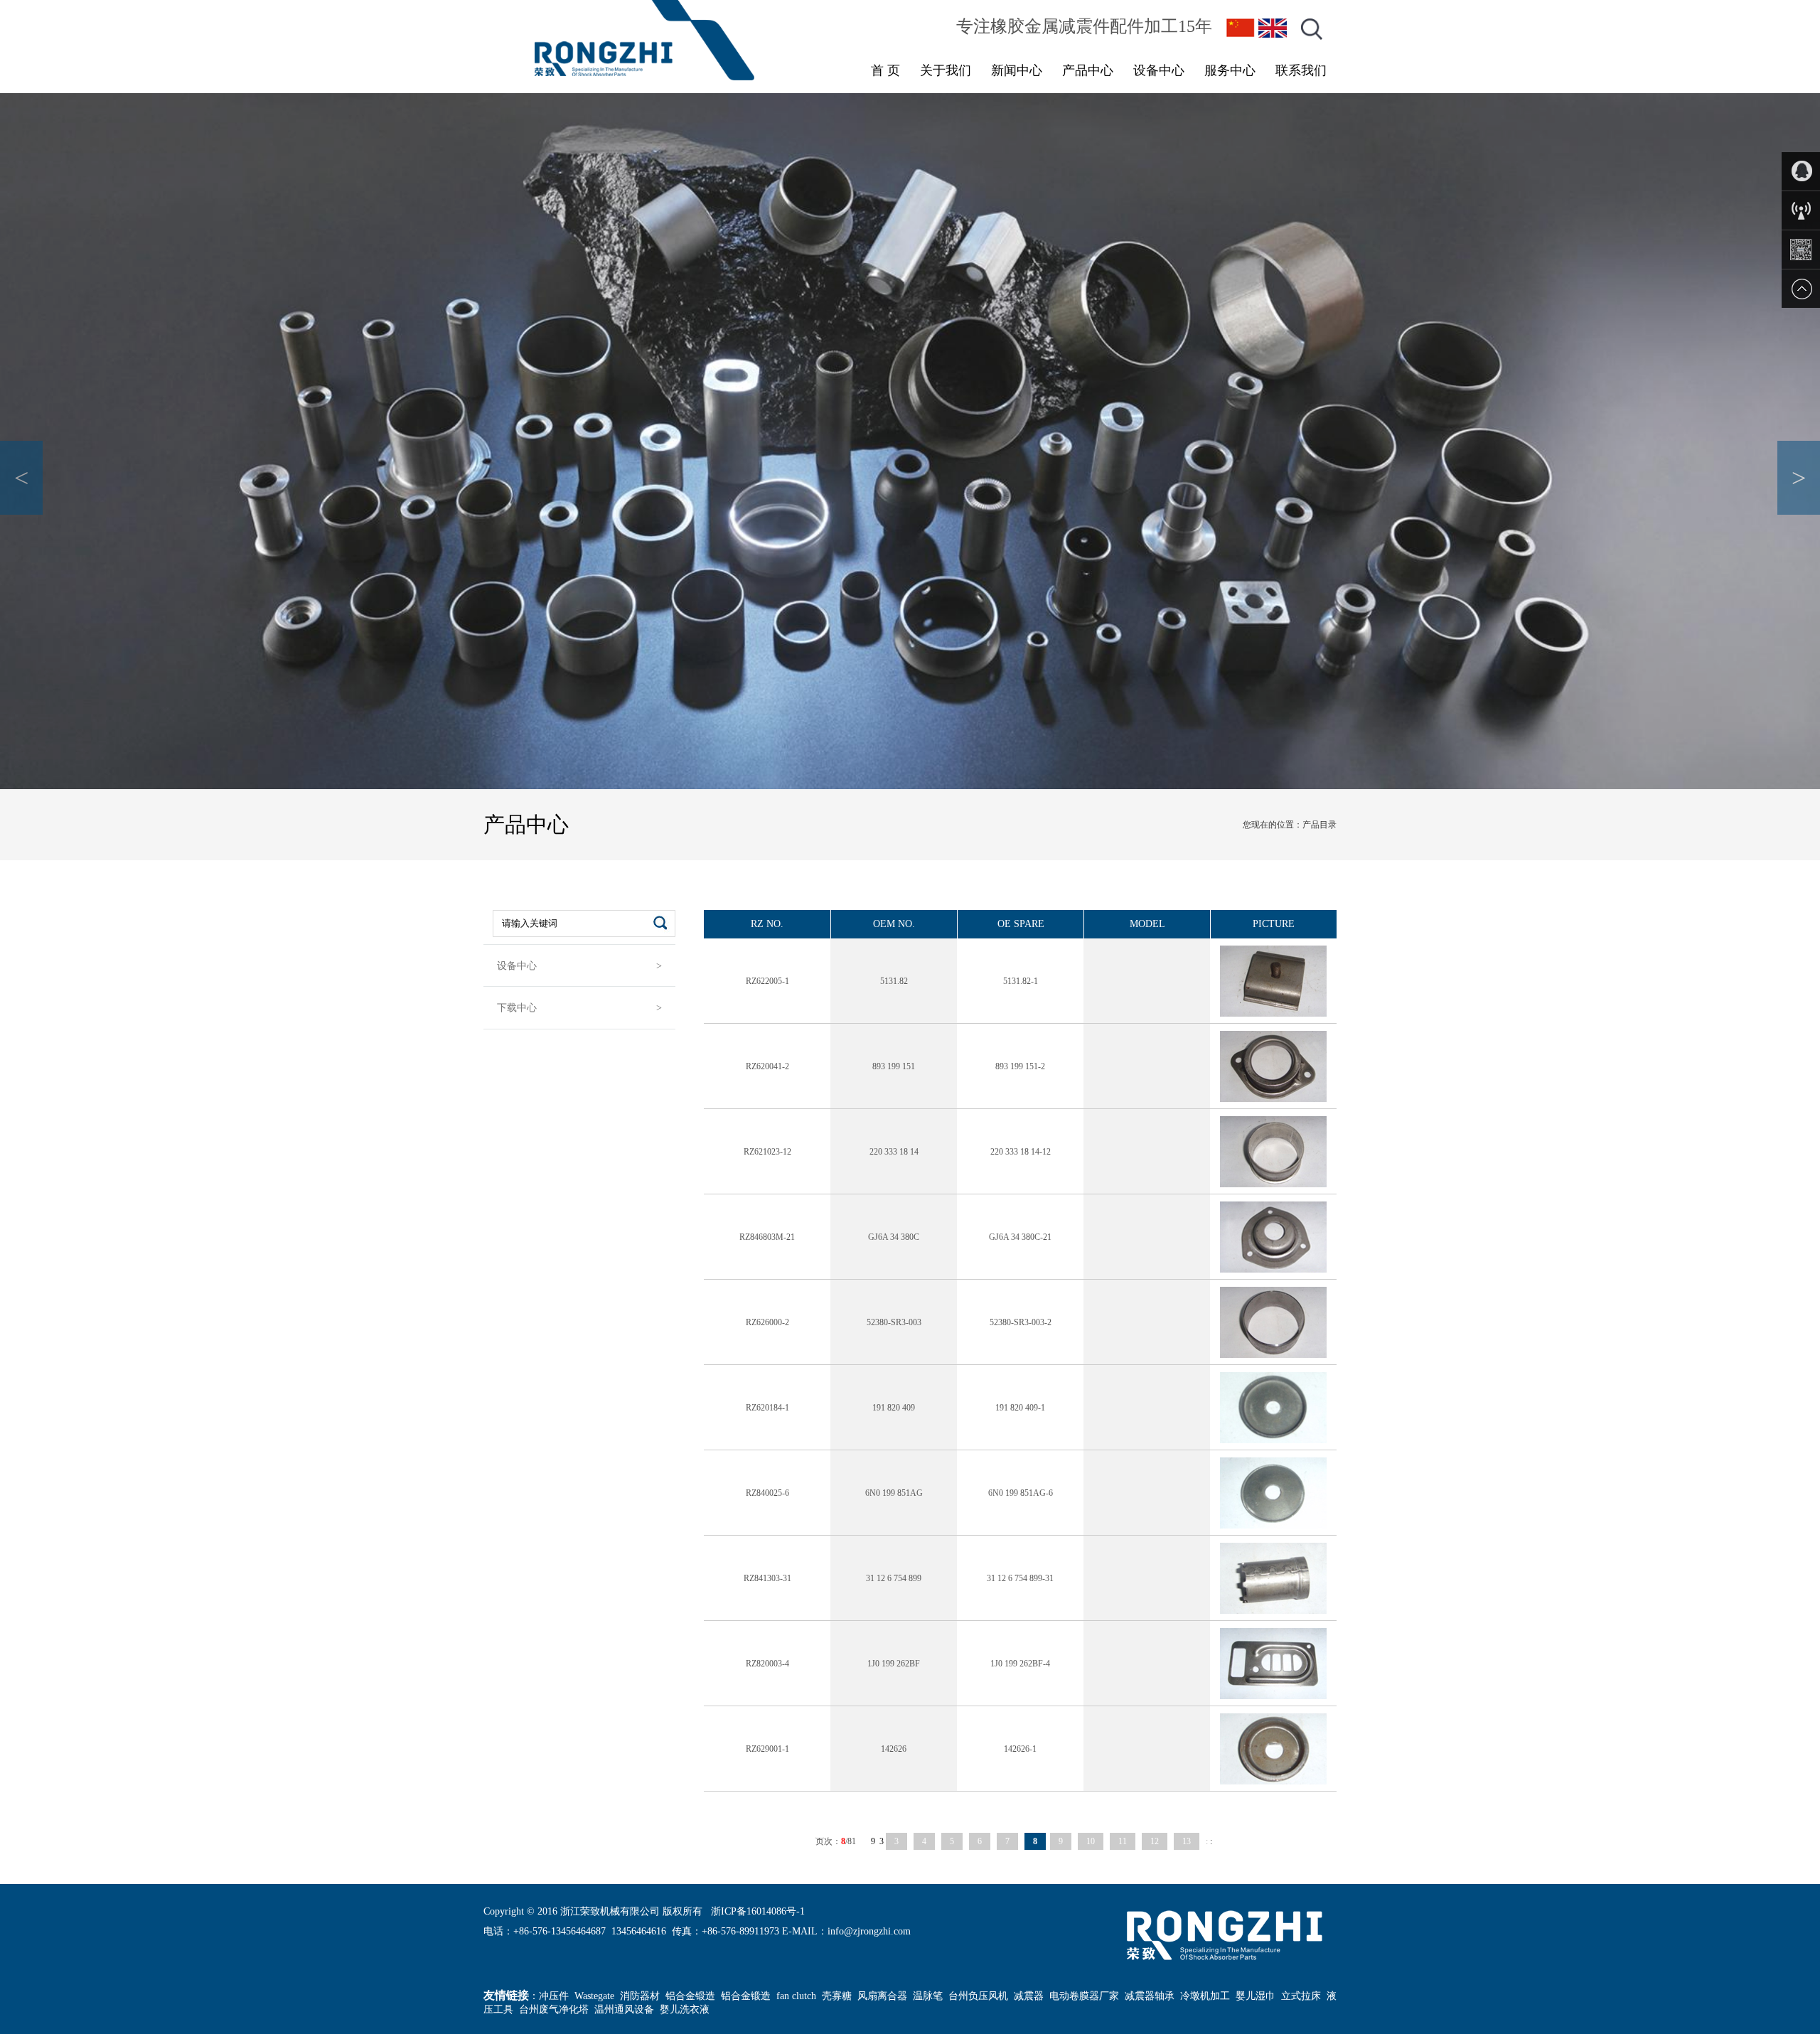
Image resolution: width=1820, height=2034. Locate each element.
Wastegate (594, 1996)
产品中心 (1088, 70)
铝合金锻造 (690, 1996)
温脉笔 (928, 1996)
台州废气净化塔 (554, 2009)
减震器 (1029, 1996)
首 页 (885, 70)
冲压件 (554, 1996)
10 (1091, 1841)
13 (1187, 1841)
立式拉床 (1301, 1996)
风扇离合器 (882, 1996)
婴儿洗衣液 (685, 2009)
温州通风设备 (624, 2009)
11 (1123, 1841)
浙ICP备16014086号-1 (758, 1911)
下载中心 (517, 1008)
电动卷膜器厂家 (1084, 1996)
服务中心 (1230, 70)
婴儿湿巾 (1256, 1996)
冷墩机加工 (1205, 1996)
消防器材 (640, 1996)
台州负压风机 (978, 1996)
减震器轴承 (1150, 1996)
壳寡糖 (837, 1996)
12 (1155, 1841)
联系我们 (1301, 70)
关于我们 (946, 70)
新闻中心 (1017, 70)
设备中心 (1159, 70)
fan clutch (796, 1996)
